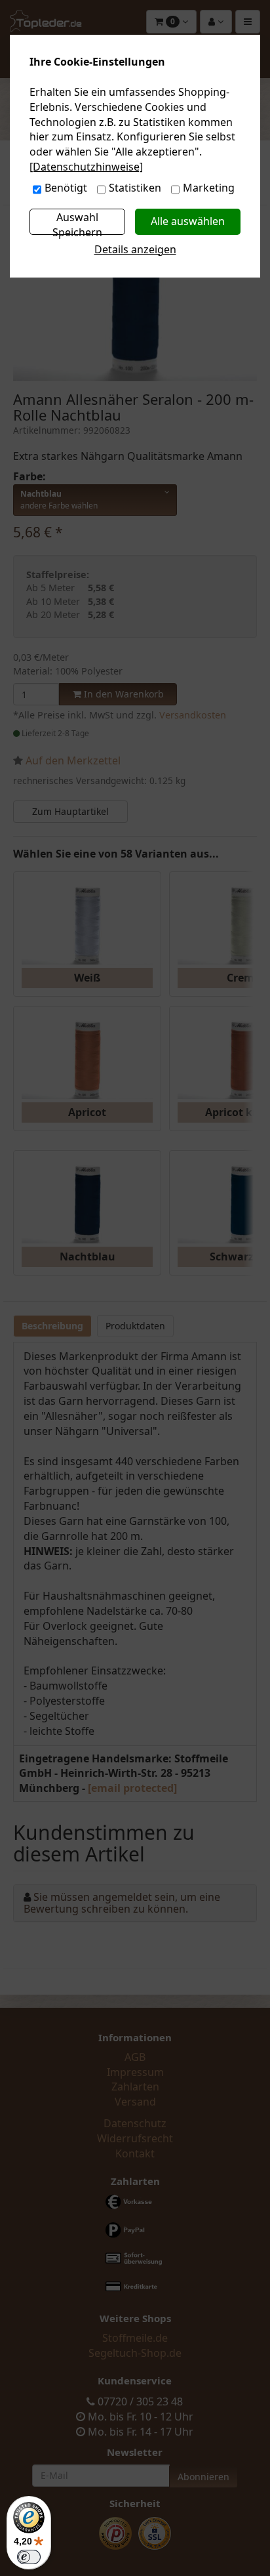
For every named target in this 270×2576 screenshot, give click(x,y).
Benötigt (66, 188)
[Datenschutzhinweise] (86, 167)
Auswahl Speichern (77, 222)
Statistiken (135, 188)
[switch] (29, 2557)
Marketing (209, 188)
